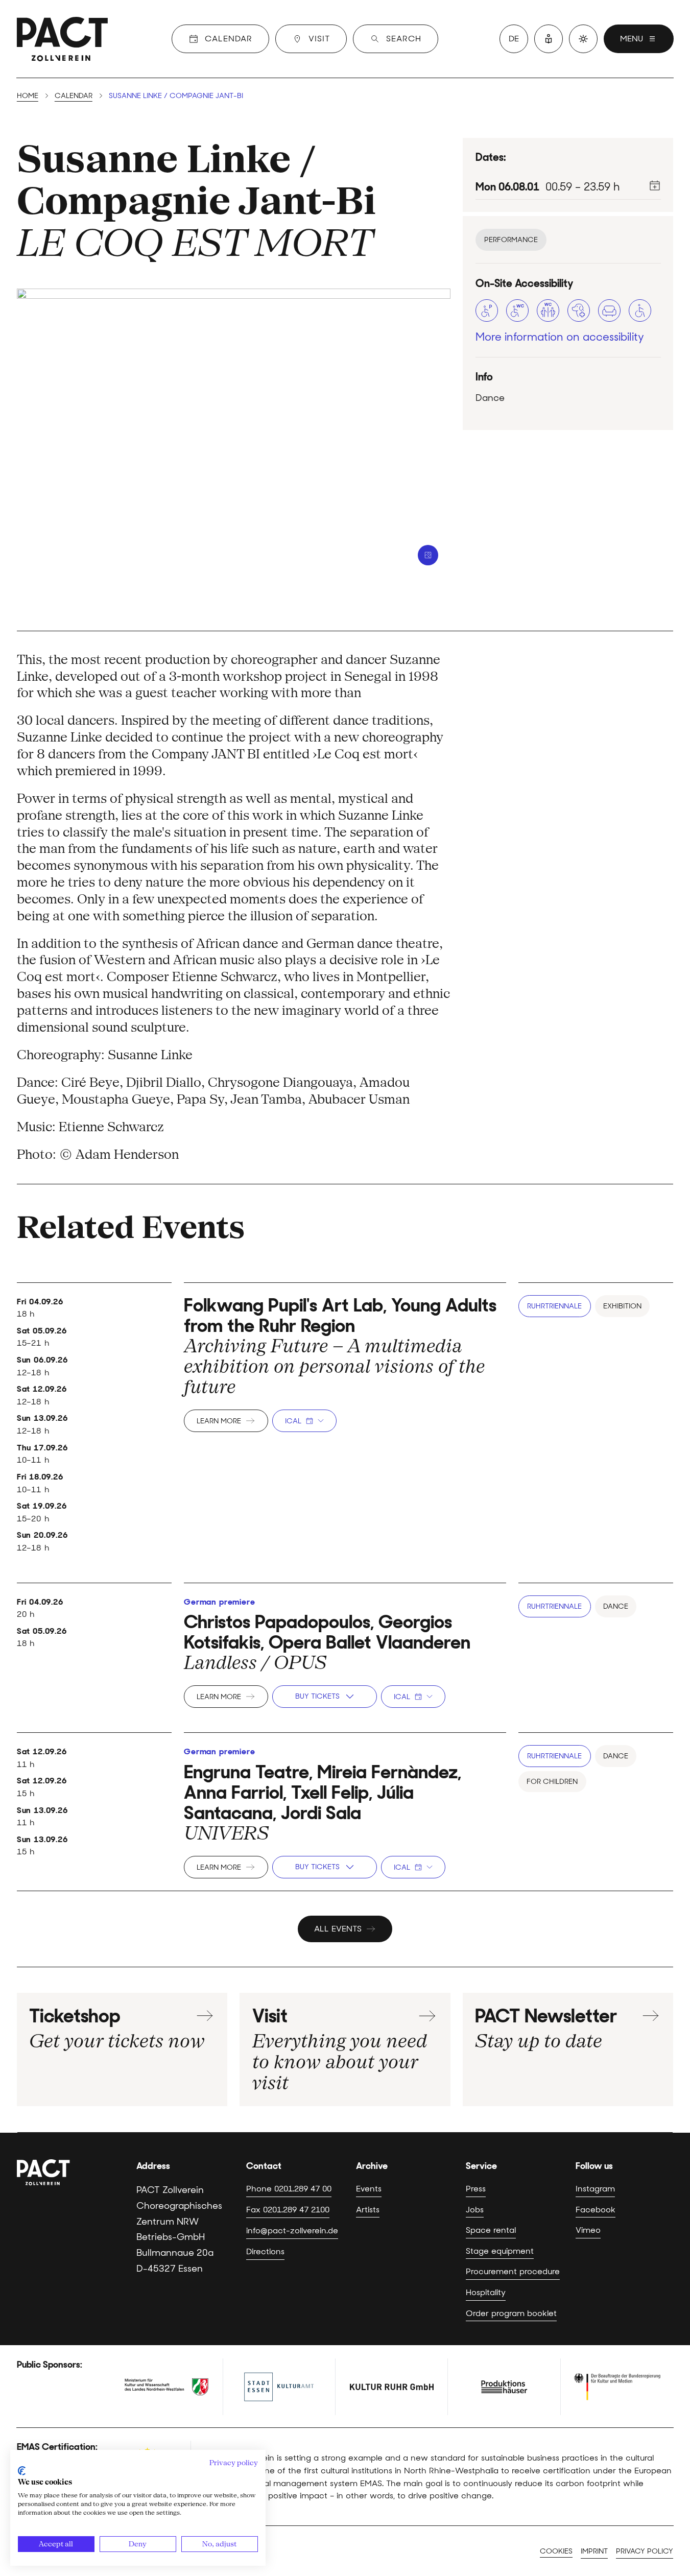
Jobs (475, 2209)
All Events (338, 1929)
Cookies (556, 2551)
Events (369, 2188)
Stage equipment (500, 2251)
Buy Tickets (317, 1696)
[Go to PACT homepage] (62, 39)
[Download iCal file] (655, 185)
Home (28, 96)
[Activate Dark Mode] (583, 39)
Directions (265, 2251)
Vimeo (588, 2230)
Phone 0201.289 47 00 (289, 2188)
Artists (368, 2209)
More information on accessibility (560, 337)
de (514, 39)
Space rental (491, 2230)
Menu (632, 39)
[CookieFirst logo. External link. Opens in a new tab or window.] (22, 2471)
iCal (293, 1421)
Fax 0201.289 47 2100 (288, 2209)
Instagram (595, 2188)
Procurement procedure (513, 2271)
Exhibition (622, 1306)
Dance (616, 1606)
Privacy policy (645, 2551)
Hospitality (486, 2292)
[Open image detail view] (428, 555)
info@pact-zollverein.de (292, 2230)
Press (476, 2188)
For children (552, 1781)
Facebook (596, 2209)
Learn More (219, 1421)
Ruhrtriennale (554, 1306)
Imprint (594, 2551)
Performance (511, 240)
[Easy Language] (549, 39)
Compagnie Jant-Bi (196, 201)
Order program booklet (511, 2313)
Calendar (74, 96)
